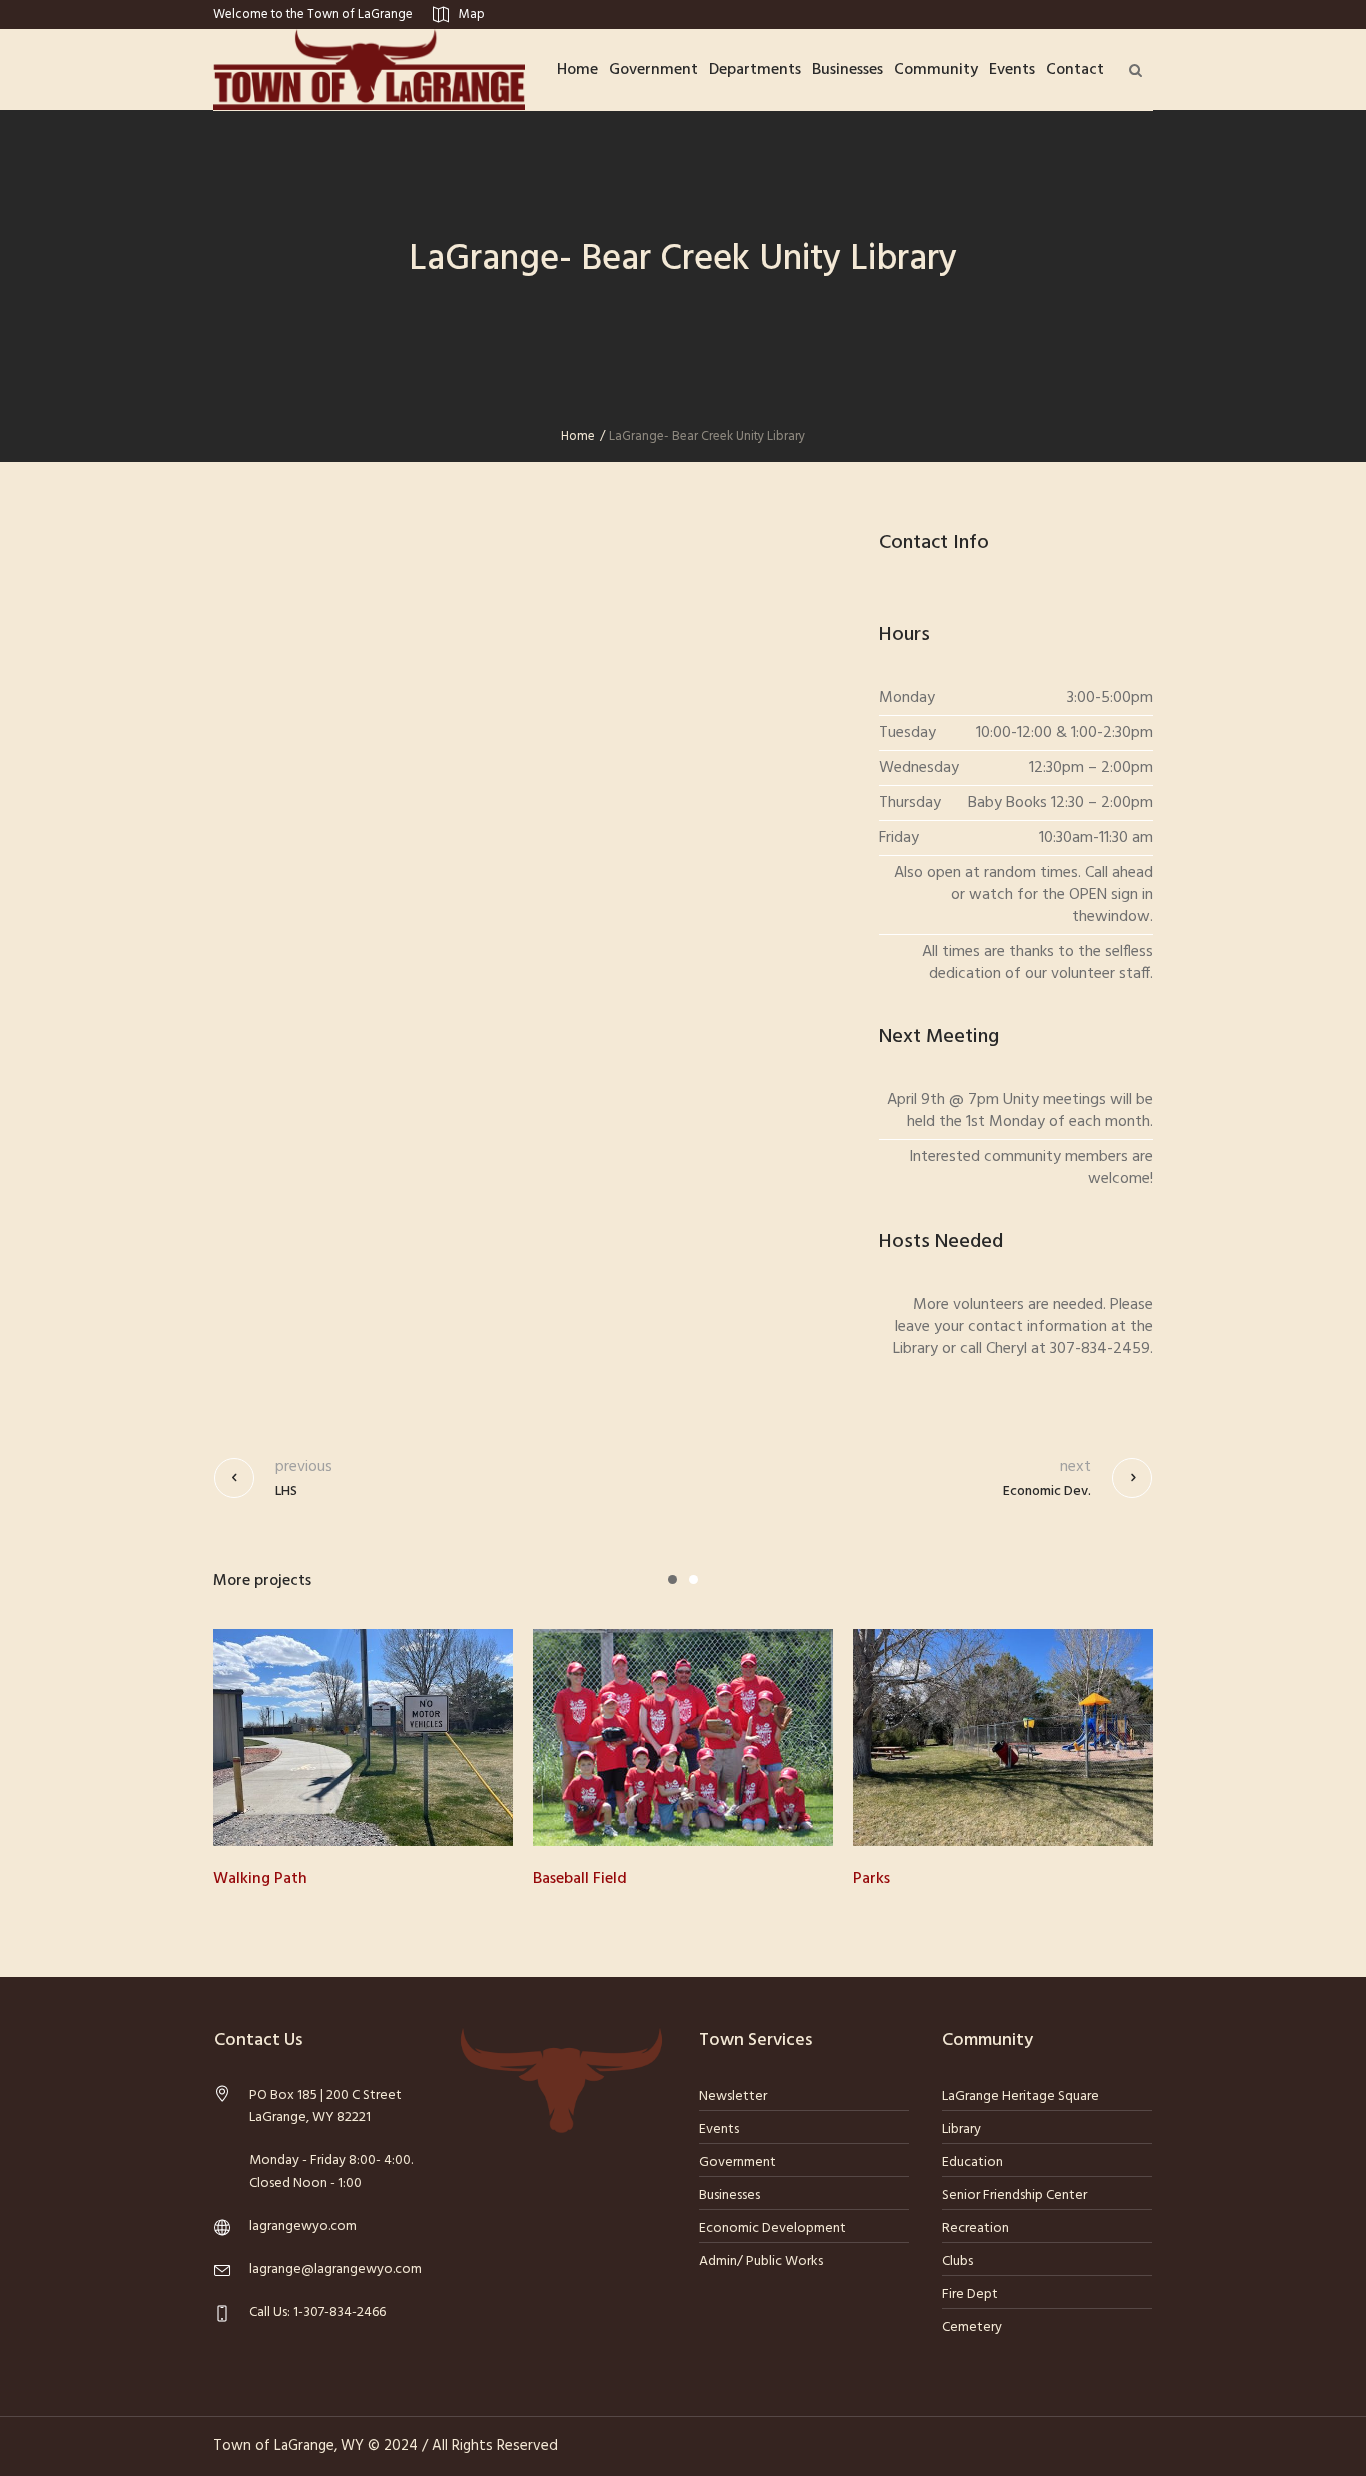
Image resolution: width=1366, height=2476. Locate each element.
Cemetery (972, 2327)
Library (961, 2129)
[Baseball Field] (381, 1737)
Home (578, 436)
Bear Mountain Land (942, 1879)
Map (472, 14)
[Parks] (701, 1737)
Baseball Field (278, 1879)
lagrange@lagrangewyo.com (335, 2269)
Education (972, 2162)
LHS (286, 1491)
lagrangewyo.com (303, 2226)
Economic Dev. (1047, 1491)
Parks (569, 1879)
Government (737, 2162)
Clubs (957, 2261)
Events (719, 2129)
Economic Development (772, 2228)
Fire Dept (970, 2294)
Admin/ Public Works (761, 2261)
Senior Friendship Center (1014, 2195)
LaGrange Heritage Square (1020, 2096)
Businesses (729, 2195)
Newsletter (733, 2096)
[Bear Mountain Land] (1021, 1737)
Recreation (975, 2228)
